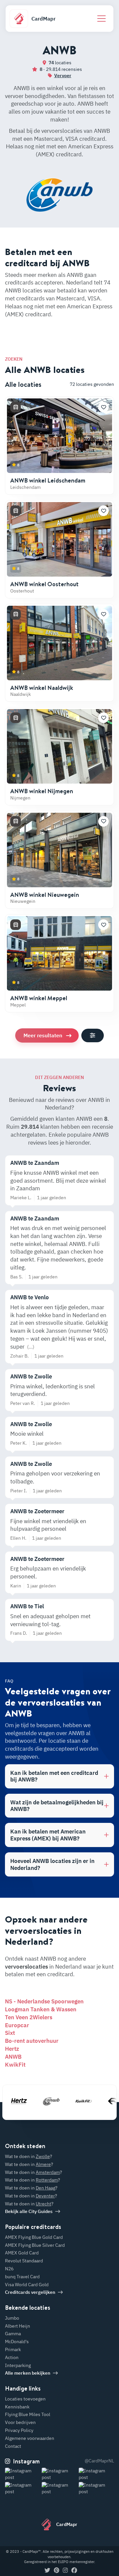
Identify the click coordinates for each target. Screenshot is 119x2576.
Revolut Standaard (24, 2261)
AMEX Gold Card (22, 2253)
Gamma (13, 2334)
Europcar (17, 2025)
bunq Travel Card (22, 2277)
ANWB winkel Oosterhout (44, 584)
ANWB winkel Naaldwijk (42, 688)
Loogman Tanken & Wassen (41, 2009)
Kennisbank (17, 2407)
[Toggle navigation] (101, 19)
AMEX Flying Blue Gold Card (34, 2237)
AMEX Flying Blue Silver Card (35, 2245)
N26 (9, 2269)
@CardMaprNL (99, 2461)
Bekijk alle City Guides (29, 2211)
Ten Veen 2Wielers (29, 2017)
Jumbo (12, 2318)
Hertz (12, 2049)
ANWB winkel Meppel (39, 998)
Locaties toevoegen (25, 2399)
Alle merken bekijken (28, 2373)
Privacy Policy (19, 2430)
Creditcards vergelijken (30, 2292)
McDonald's (17, 2342)
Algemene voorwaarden (30, 2438)
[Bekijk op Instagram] (23, 2474)
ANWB (13, 2057)
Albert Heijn (18, 2326)
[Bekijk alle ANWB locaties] (43, 2101)
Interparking (18, 2365)
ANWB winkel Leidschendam (48, 480)
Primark (13, 2349)
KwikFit (15, 2065)
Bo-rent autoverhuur (32, 2041)
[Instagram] (65, 2571)
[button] (103, 407)
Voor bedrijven (20, 2422)
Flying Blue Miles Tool (28, 2414)
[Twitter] (47, 2571)
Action (12, 2357)
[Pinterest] (57, 2571)
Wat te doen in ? (29, 2156)
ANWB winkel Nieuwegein (45, 895)
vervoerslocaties (26, 1967)
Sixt (10, 2033)
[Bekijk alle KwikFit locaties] (75, 2101)
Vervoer (63, 76)
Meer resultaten (43, 1035)
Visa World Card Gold (27, 2285)
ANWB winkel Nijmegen (42, 791)
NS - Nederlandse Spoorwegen (44, 2001)
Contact (13, 2446)
